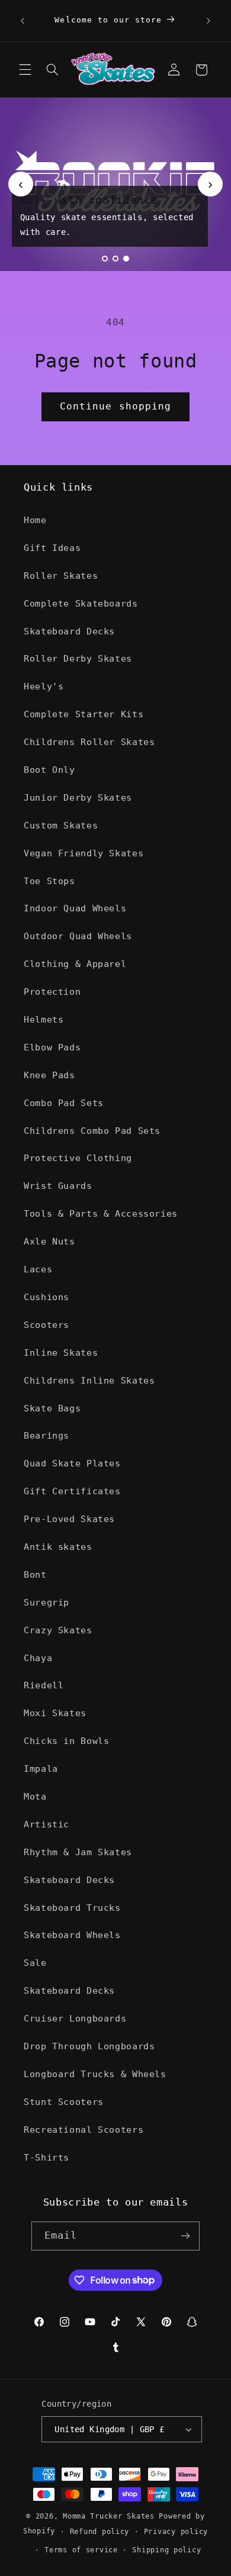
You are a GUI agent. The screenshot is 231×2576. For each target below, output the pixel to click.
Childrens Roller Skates (89, 742)
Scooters (46, 1325)
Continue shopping (115, 406)
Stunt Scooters (64, 2102)
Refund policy (100, 2532)
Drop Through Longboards (89, 2046)
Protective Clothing (78, 1158)
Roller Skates (61, 576)
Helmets (44, 1019)
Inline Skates (61, 1353)
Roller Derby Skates (78, 658)
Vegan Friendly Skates (84, 853)
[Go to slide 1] (105, 259)
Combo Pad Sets (64, 1103)
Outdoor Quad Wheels (78, 936)
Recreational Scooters (84, 2130)
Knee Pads (49, 1075)
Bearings (46, 1435)
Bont (35, 1574)
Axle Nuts (49, 1241)
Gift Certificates (72, 1491)
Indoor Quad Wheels (75, 908)
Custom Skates (61, 825)
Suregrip (46, 1602)
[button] (25, 70)
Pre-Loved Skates (69, 1519)
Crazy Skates (58, 1630)
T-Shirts (46, 2157)
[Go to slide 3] (126, 259)
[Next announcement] (208, 21)
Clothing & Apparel (75, 964)
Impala (41, 1769)
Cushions (46, 1297)
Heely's (44, 686)
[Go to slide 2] (115, 259)
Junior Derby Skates (78, 797)
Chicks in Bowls (66, 1741)
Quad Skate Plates (72, 1463)
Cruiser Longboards (75, 2018)
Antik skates (58, 1547)
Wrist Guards (58, 1186)
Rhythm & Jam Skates (78, 1852)
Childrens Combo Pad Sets (92, 1131)
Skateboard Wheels (72, 1935)
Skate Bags (52, 1408)
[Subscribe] (185, 2236)
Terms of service (81, 2550)
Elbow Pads (52, 1047)
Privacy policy (176, 2532)
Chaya (38, 1658)
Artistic (46, 1824)
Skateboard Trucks (72, 1908)
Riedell (44, 1685)
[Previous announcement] (23, 21)
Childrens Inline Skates (89, 1380)
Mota (35, 1796)
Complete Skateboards (81, 603)
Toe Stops (49, 881)
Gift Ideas (52, 548)
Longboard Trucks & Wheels (95, 2074)
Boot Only (49, 770)
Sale (35, 1963)
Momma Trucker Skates (109, 2516)
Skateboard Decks (69, 631)
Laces (38, 1269)
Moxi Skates (55, 1713)
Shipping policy (166, 2550)
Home (35, 520)
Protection (52, 992)
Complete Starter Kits (84, 714)
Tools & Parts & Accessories (101, 1213)
